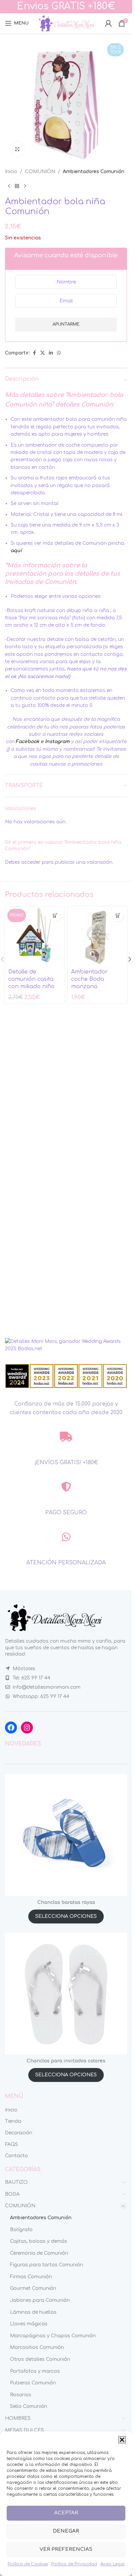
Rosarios (21, 2395)
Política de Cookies (28, 2564)
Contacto (16, 2156)
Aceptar (66, 2513)
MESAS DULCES (24, 2430)
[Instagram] (27, 1728)
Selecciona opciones (66, 1916)
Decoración (19, 2133)
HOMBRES (18, 2418)
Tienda (13, 2121)
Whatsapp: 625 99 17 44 (41, 1696)
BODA (12, 2194)
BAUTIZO (16, 2182)
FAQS (11, 2144)
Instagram (57, 742)
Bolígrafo (21, 2230)
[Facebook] (11, 1728)
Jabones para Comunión (40, 2300)
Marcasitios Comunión (37, 2347)
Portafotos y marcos (35, 2371)
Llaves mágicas (29, 2324)
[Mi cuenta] (108, 23)
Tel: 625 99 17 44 (31, 1678)
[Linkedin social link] (51, 353)
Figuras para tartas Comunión (47, 2265)
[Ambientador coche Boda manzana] (98, 936)
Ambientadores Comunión (94, 172)
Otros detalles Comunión (40, 2359)
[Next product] (25, 186)
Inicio (11, 172)
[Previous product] (9, 186)
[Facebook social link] (34, 353)
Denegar (66, 2531)
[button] (122, 2440)
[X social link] (43, 353)
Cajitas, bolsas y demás (39, 2241)
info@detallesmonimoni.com (47, 1687)
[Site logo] (66, 23)
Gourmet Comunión (33, 2288)
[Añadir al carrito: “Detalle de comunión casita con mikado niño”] (55, 916)
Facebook (27, 742)
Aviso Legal (113, 2564)
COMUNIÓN (40, 172)
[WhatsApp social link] (59, 353)
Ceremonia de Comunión (39, 2253)
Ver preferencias (66, 2549)
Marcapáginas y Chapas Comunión (53, 2336)
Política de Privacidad (74, 2564)
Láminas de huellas (33, 2312)
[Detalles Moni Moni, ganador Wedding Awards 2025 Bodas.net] (66, 1345)
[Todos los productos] (17, 186)
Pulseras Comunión (33, 2383)
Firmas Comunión (31, 2277)
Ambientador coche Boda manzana (89, 979)
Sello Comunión (29, 2406)
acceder (31, 862)
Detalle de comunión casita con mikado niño (31, 979)
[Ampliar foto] (17, 149)
